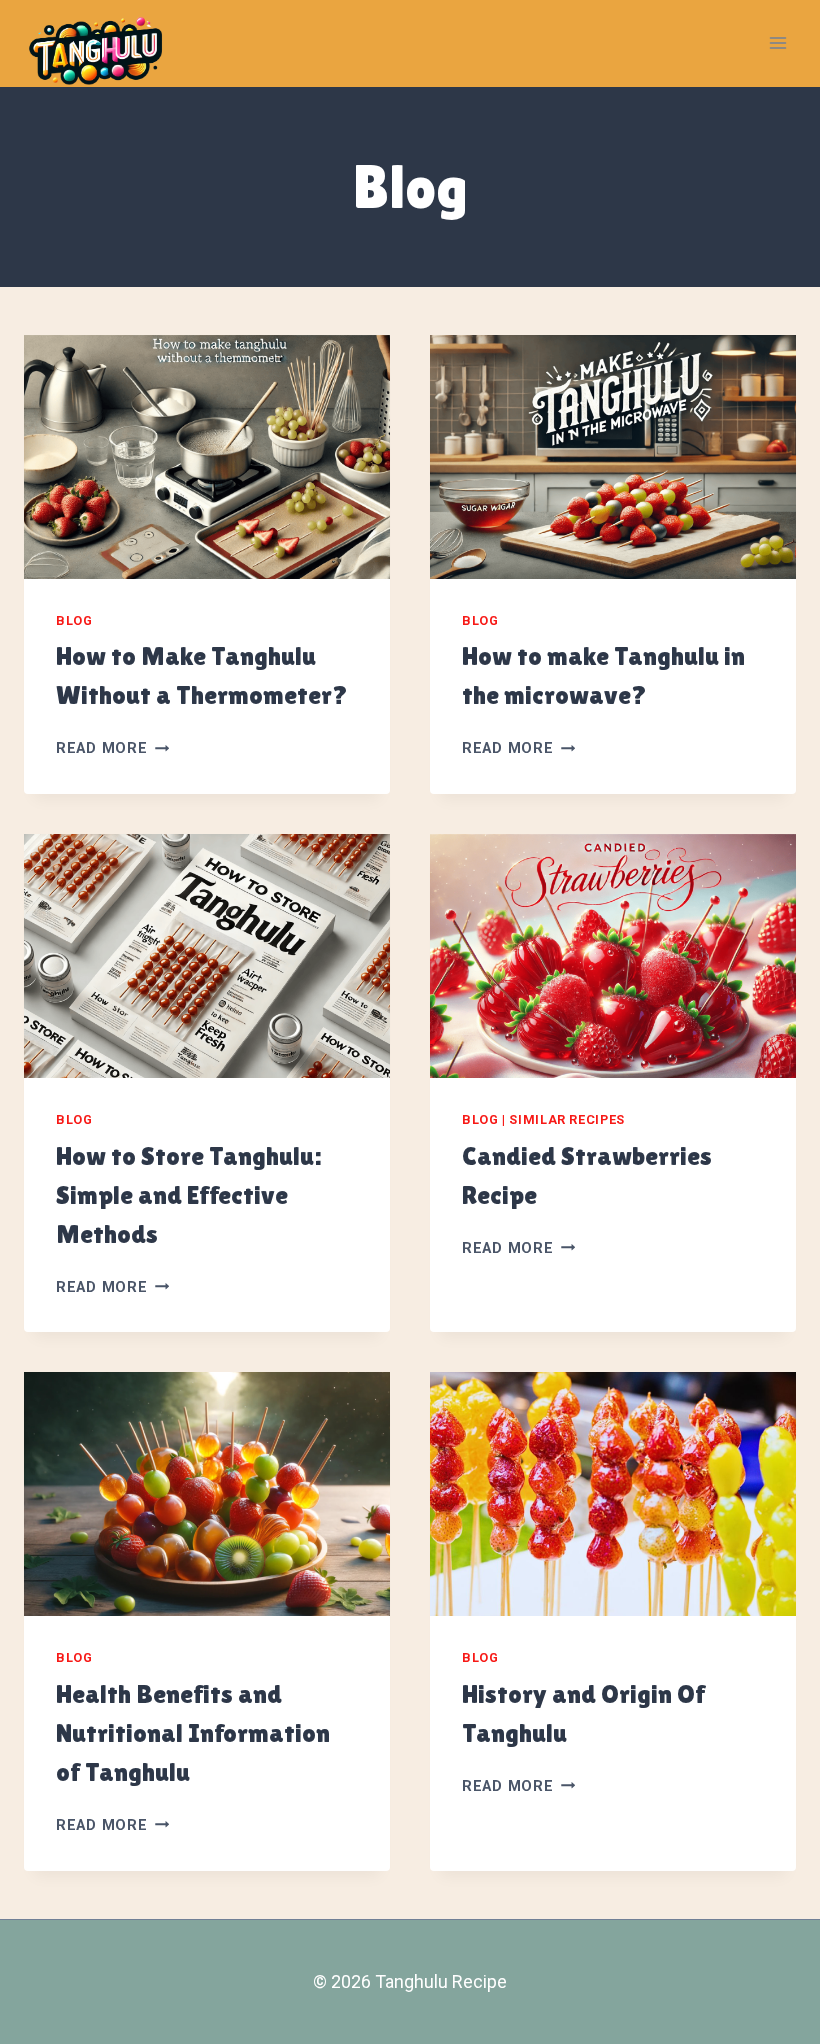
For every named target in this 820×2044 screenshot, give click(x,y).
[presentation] (207, 457)
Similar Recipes (566, 1119)
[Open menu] (777, 43)
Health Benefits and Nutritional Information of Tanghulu (193, 1733)
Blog (74, 620)
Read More (112, 748)
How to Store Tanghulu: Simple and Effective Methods (188, 1195)
